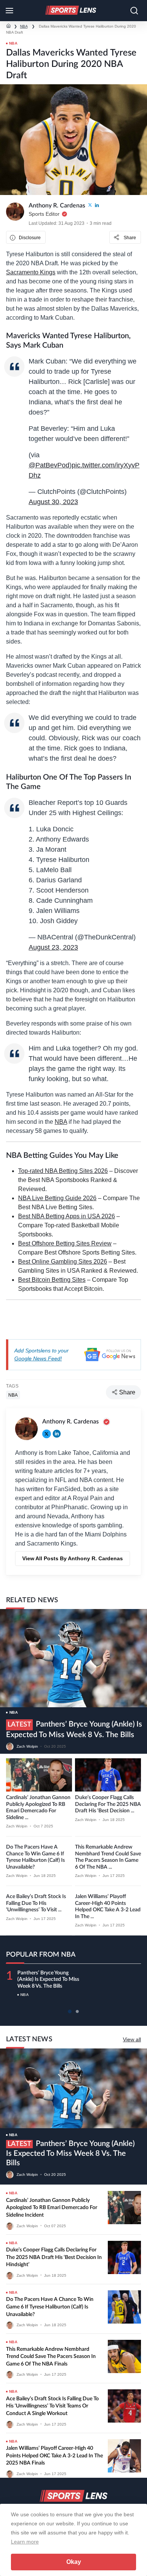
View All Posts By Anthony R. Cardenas (73, 1558)
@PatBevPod (49, 465)
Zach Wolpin (27, 1746)
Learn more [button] (25, 2542)
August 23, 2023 (53, 947)
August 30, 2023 (53, 502)
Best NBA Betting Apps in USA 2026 (67, 1216)
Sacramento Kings (31, 272)
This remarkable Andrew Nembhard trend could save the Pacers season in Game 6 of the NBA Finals (51, 2357)
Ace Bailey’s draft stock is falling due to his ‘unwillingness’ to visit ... (36, 1903)
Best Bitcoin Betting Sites (52, 1280)
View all (132, 2039)
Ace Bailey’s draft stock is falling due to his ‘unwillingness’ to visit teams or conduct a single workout (52, 2406)
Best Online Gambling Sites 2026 (63, 1262)
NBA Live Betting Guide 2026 (57, 1198)
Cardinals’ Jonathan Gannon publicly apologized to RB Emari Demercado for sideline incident (52, 2208)
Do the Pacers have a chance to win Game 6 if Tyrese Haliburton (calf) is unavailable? (50, 2307)
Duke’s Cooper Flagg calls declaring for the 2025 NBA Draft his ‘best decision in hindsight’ (54, 2257)
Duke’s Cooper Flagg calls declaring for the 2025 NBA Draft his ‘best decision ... (108, 1804)
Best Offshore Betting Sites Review (65, 1243)
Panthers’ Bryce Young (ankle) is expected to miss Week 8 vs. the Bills (48, 1980)
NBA (24, 26)
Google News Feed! (38, 1358)
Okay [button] (74, 2562)
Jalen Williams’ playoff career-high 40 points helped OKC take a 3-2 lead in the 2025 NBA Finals (54, 2456)
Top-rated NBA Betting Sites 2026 (63, 1171)
